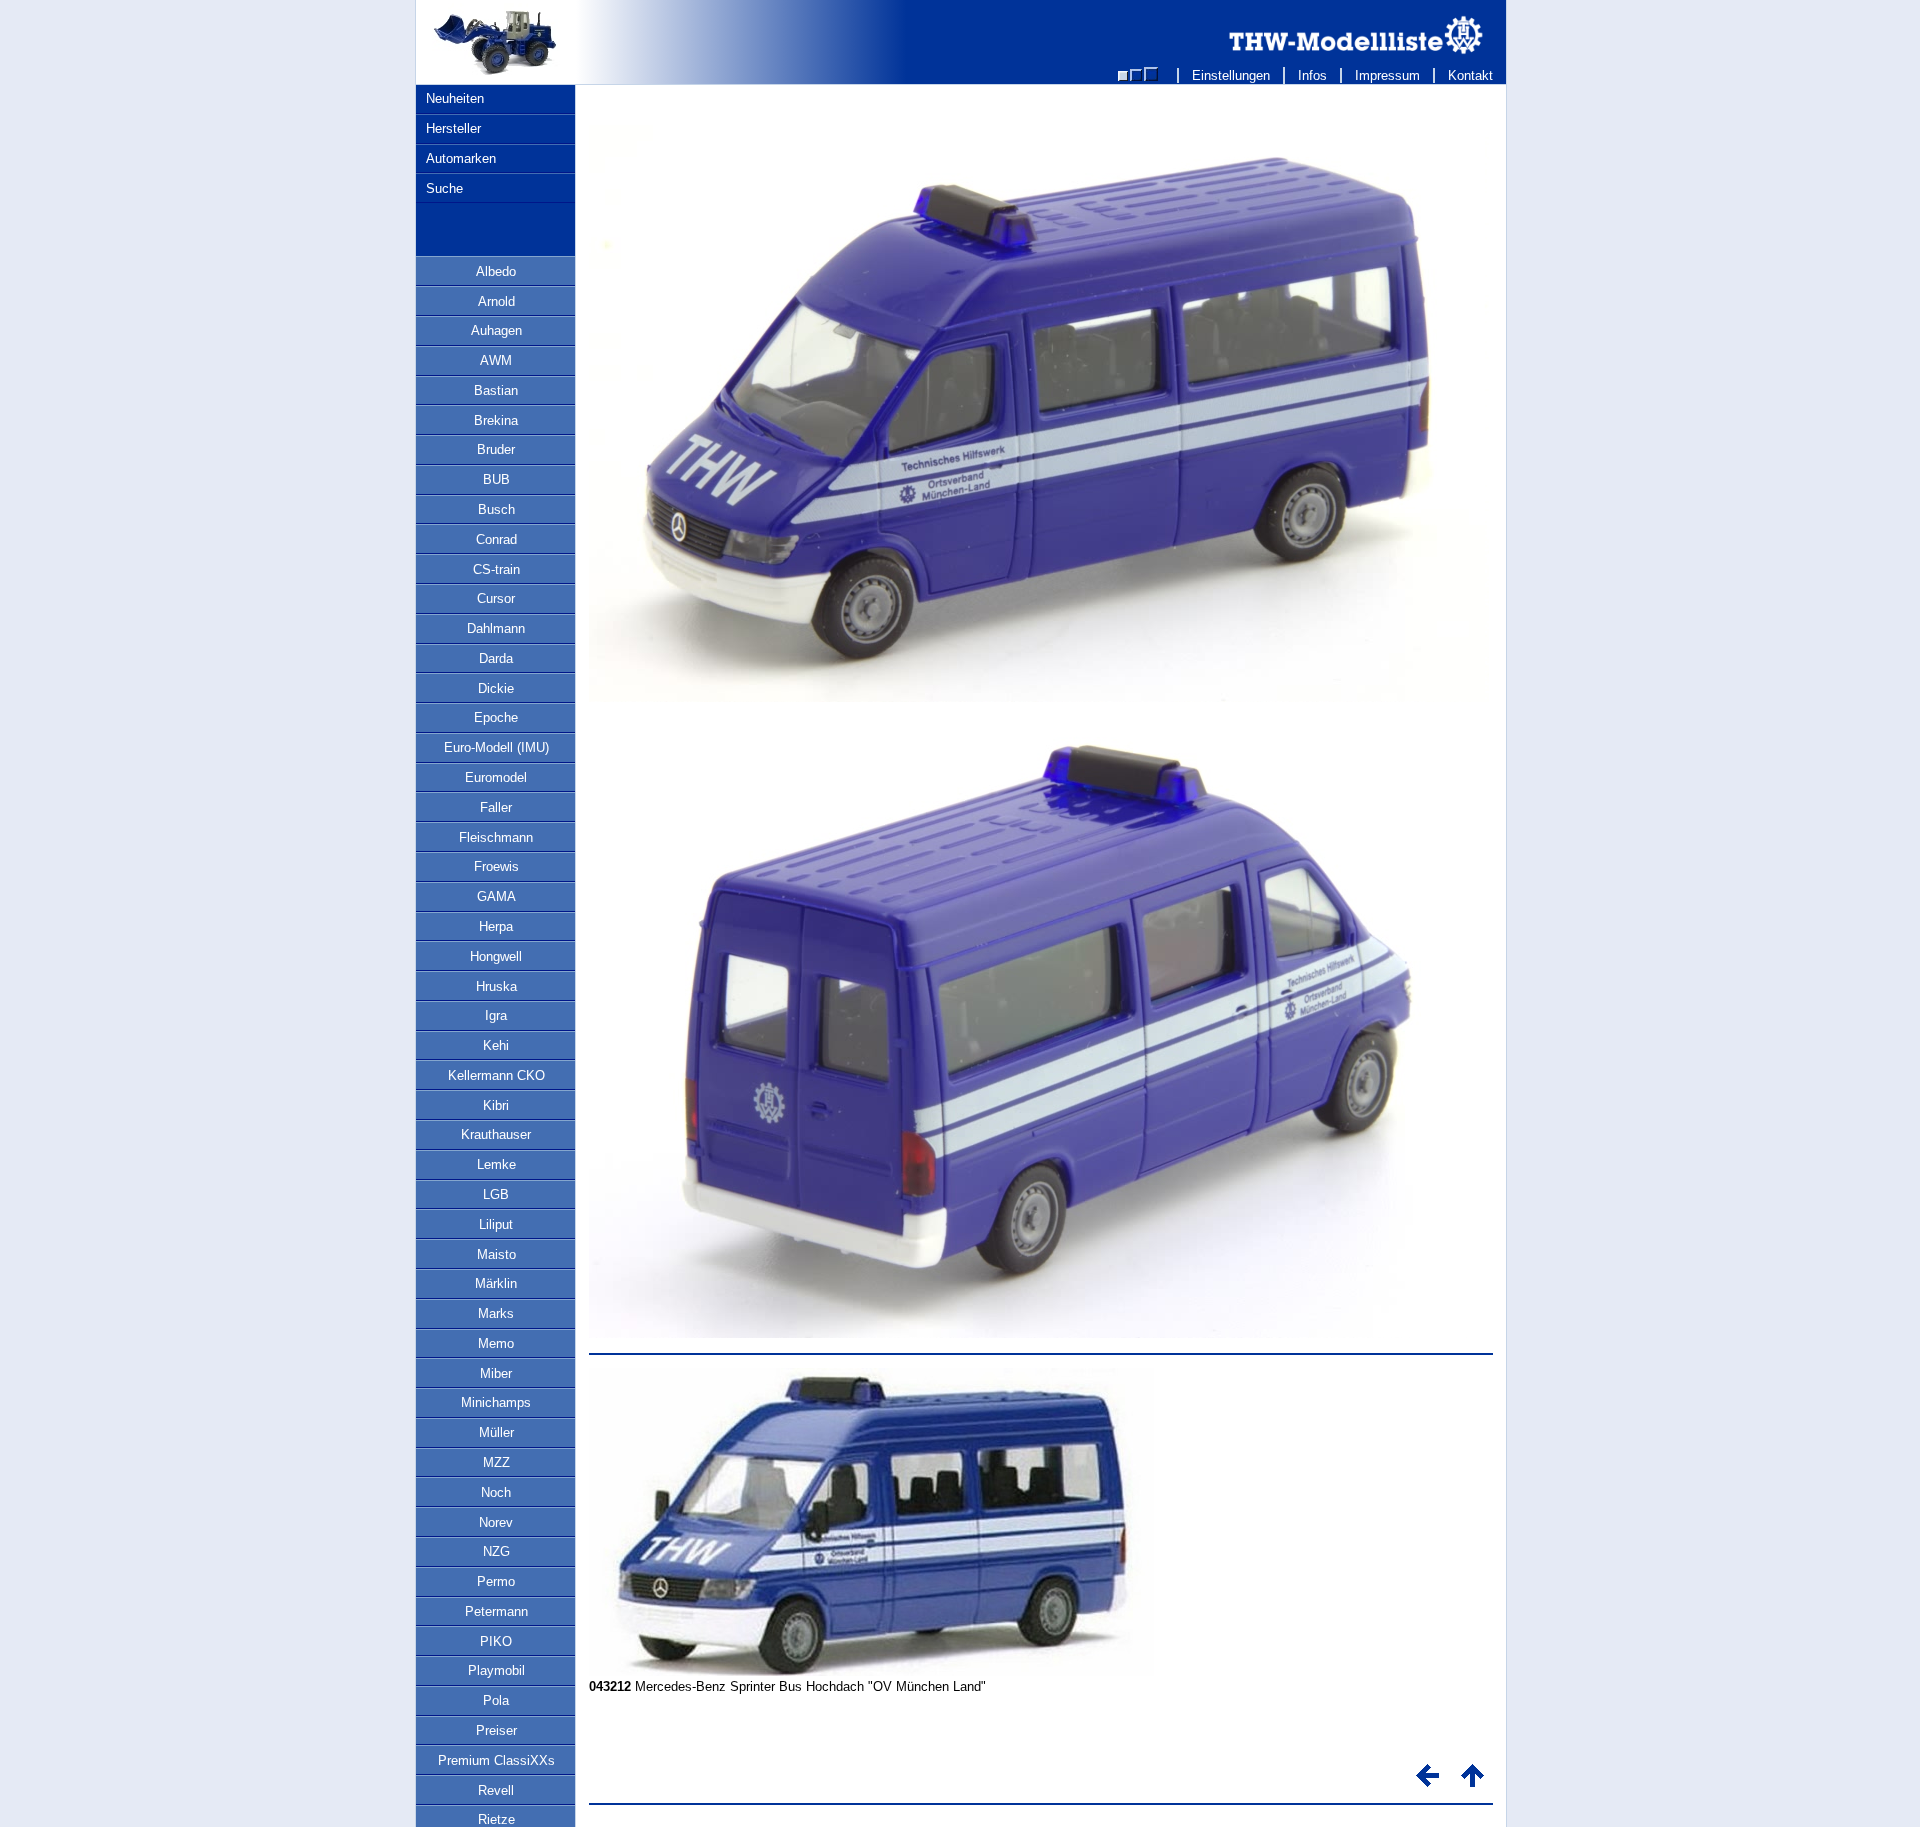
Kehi (496, 1045)
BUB (496, 479)
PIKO (496, 1641)
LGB (496, 1194)
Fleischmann (496, 837)
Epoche (496, 717)
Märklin (496, 1283)
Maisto (496, 1254)
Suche (444, 188)
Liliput (496, 1224)
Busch (496, 509)
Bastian (496, 390)
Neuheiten (455, 98)
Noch (496, 1492)
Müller (496, 1432)
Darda (496, 658)
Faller (496, 807)
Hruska (496, 986)
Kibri (496, 1105)
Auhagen (496, 330)
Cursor (496, 598)
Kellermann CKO (496, 1075)
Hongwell (496, 956)
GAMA (496, 896)
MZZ (496, 1462)
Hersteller (453, 128)
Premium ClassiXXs (496, 1760)
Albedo (496, 271)
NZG (496, 1551)
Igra (496, 1015)
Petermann (496, 1611)
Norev (496, 1522)
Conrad (496, 539)
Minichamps (496, 1402)
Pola (496, 1700)
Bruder (496, 449)
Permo (496, 1581)
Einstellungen (1231, 75)
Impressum (1387, 75)
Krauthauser (496, 1134)
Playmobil (496, 1670)
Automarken (461, 158)
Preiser (496, 1730)
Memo (496, 1343)
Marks (496, 1313)
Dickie (496, 688)
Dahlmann (496, 628)
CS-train (496, 569)
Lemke (496, 1164)
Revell (496, 1790)
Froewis (496, 866)
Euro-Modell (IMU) (496, 747)
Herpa (496, 926)
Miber (496, 1373)
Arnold (496, 301)
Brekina (496, 420)
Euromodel (496, 777)
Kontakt (1470, 75)
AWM (496, 360)
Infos (1312, 75)
